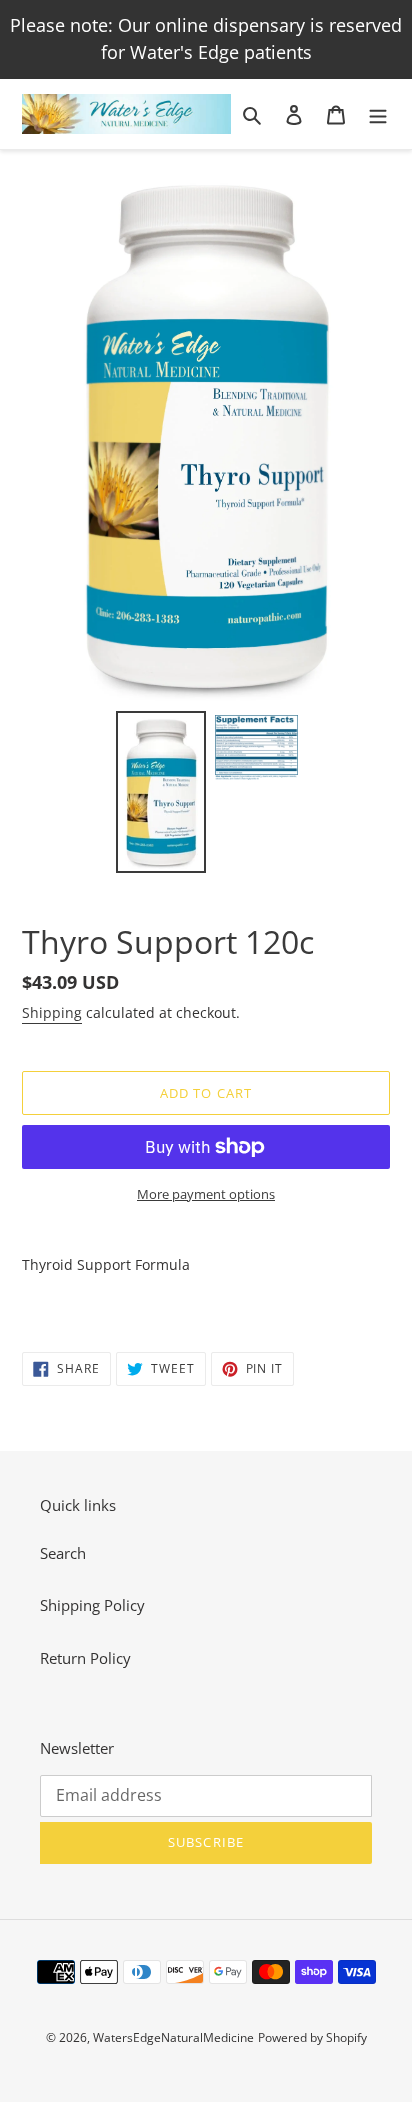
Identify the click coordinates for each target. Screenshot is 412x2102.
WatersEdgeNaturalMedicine (173, 2037)
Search (63, 1553)
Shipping (52, 1012)
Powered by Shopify (312, 2037)
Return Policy (85, 1658)
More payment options (206, 1194)
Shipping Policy (92, 1605)
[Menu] (378, 113)
